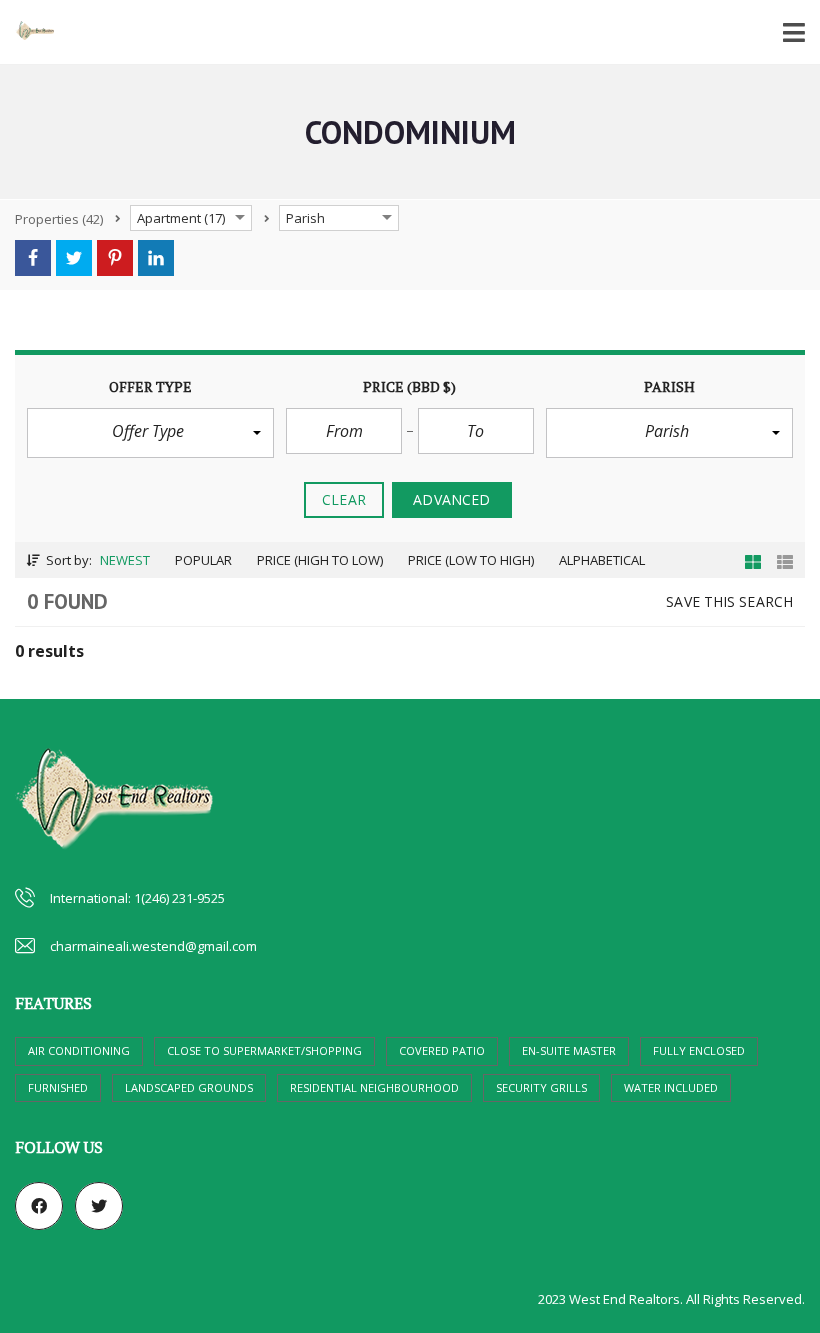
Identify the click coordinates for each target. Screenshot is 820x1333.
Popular (203, 560)
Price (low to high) (471, 560)
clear (344, 499)
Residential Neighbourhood (374, 1087)
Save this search (729, 601)
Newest (125, 560)
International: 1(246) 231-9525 (137, 898)
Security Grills (541, 1087)
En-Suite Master (569, 1050)
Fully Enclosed (699, 1050)
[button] (150, 433)
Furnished (58, 1087)
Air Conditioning (79, 1050)
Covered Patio (442, 1050)
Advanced (451, 499)
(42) (59, 219)
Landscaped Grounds (189, 1087)
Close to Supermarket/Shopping (264, 1050)
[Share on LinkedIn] (156, 258)
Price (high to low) (320, 560)
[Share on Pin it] (115, 258)
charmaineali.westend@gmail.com (153, 946)
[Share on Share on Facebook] (33, 258)
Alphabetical (602, 560)
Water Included (671, 1087)
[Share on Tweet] (74, 258)
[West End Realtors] (27, 32)
